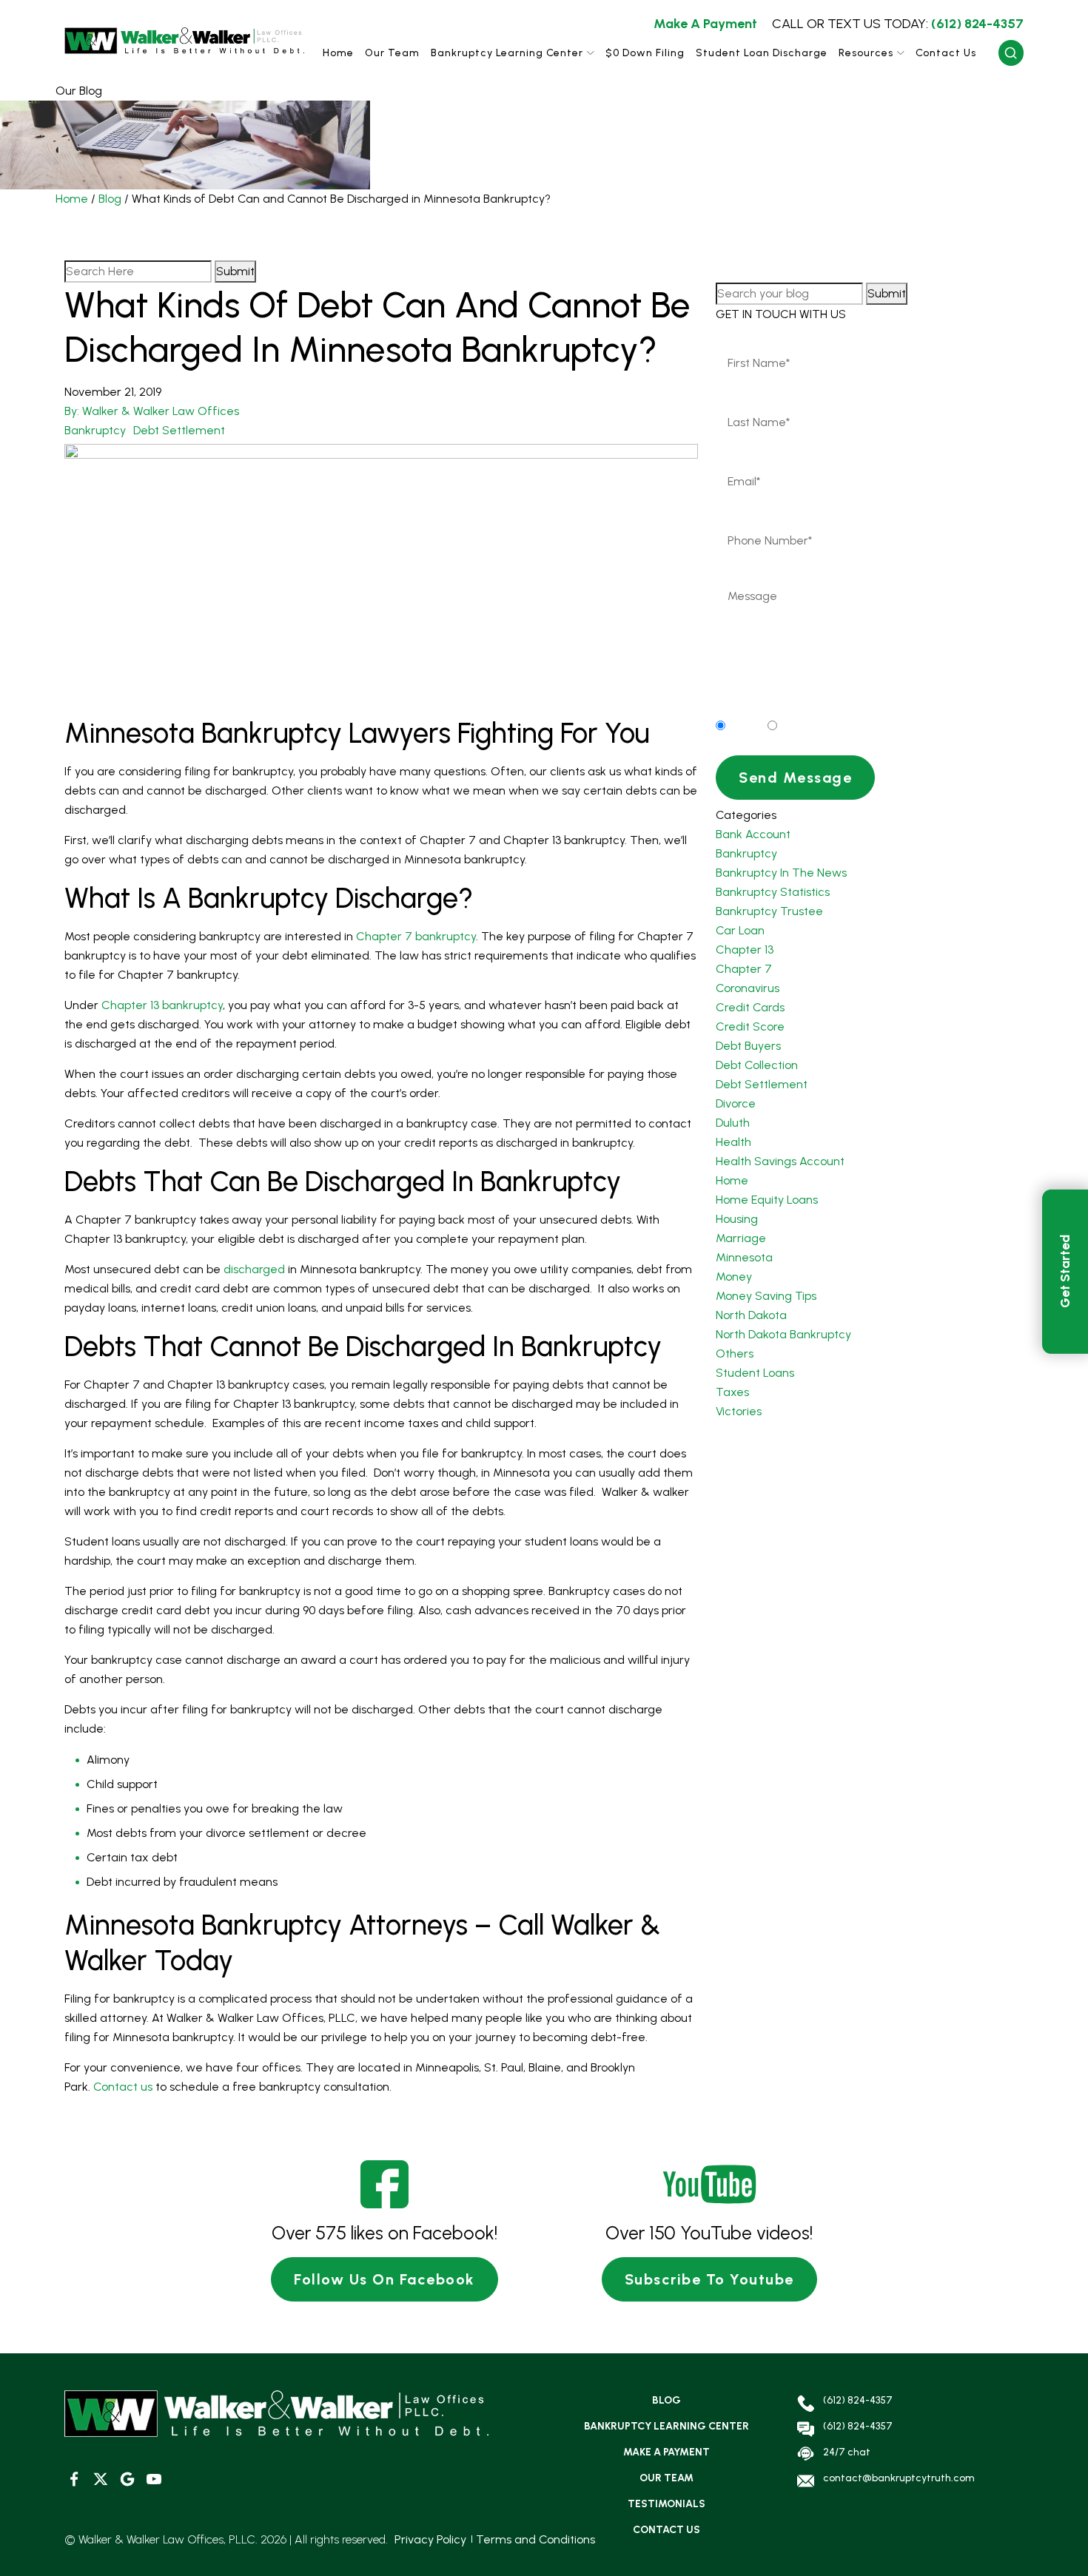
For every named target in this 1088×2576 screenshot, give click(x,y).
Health (733, 1142)
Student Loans (755, 1373)
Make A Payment (705, 24)
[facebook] (74, 2479)
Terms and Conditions (535, 2539)
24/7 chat (847, 2452)
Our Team (392, 53)
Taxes (732, 1392)
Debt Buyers (748, 1046)
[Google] (127, 2479)
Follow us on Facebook (385, 2279)
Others (735, 1353)
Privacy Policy (430, 2539)
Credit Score (750, 1026)
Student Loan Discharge (762, 53)
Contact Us (946, 53)
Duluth (733, 1123)
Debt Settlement (179, 430)
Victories (739, 1411)
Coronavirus (748, 988)
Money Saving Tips (766, 1296)
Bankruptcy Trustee (769, 911)
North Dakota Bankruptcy (783, 1334)
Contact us (123, 2087)
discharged (254, 1269)
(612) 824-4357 (898, 24)
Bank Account (753, 834)
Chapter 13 (745, 950)
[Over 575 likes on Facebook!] (385, 2184)
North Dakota (751, 1315)
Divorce (736, 1103)
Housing (737, 1219)
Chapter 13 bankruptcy (162, 1005)
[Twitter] (100, 2479)
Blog (110, 199)
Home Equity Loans (767, 1200)
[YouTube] (154, 2479)
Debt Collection (757, 1065)
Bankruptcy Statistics (773, 892)
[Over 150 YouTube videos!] (709, 2184)
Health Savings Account (780, 1161)
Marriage (741, 1238)
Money (734, 1277)
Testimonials (666, 2504)
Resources (866, 53)
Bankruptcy (95, 430)
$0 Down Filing (645, 53)
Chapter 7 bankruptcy (416, 936)
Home (338, 53)
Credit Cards (750, 1007)
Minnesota (744, 1257)
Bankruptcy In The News (781, 873)
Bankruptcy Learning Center (507, 53)
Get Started (1065, 1271)
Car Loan (740, 930)
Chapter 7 (744, 969)
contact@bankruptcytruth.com (899, 2478)
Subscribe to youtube (709, 2279)
